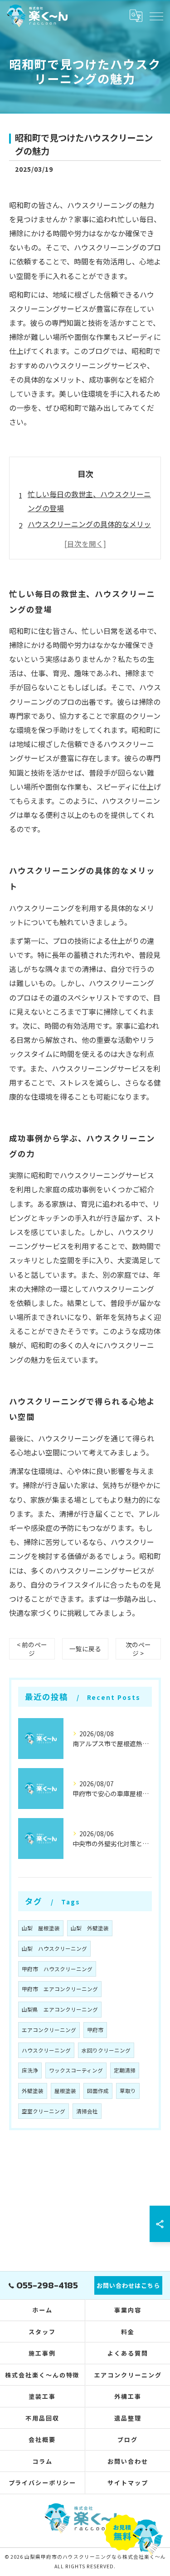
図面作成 (98, 2091)
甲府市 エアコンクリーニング (60, 1989)
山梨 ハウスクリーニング (54, 1948)
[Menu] (156, 15)
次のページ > (138, 1649)
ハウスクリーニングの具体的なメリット (89, 531)
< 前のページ (32, 1649)
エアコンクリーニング (49, 2030)
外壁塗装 (33, 2091)
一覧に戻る (85, 1649)
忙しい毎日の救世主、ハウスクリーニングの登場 (89, 501)
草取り (128, 2091)
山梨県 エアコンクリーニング (60, 2009)
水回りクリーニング (106, 2050)
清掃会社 (87, 2111)
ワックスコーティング (76, 2070)
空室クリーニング (44, 2111)
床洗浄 (30, 2070)
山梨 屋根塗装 (41, 1928)
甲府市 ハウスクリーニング (57, 1969)
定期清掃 (125, 2070)
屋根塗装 (65, 2091)
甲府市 (95, 2030)
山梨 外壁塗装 (90, 1928)
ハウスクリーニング (46, 2050)
